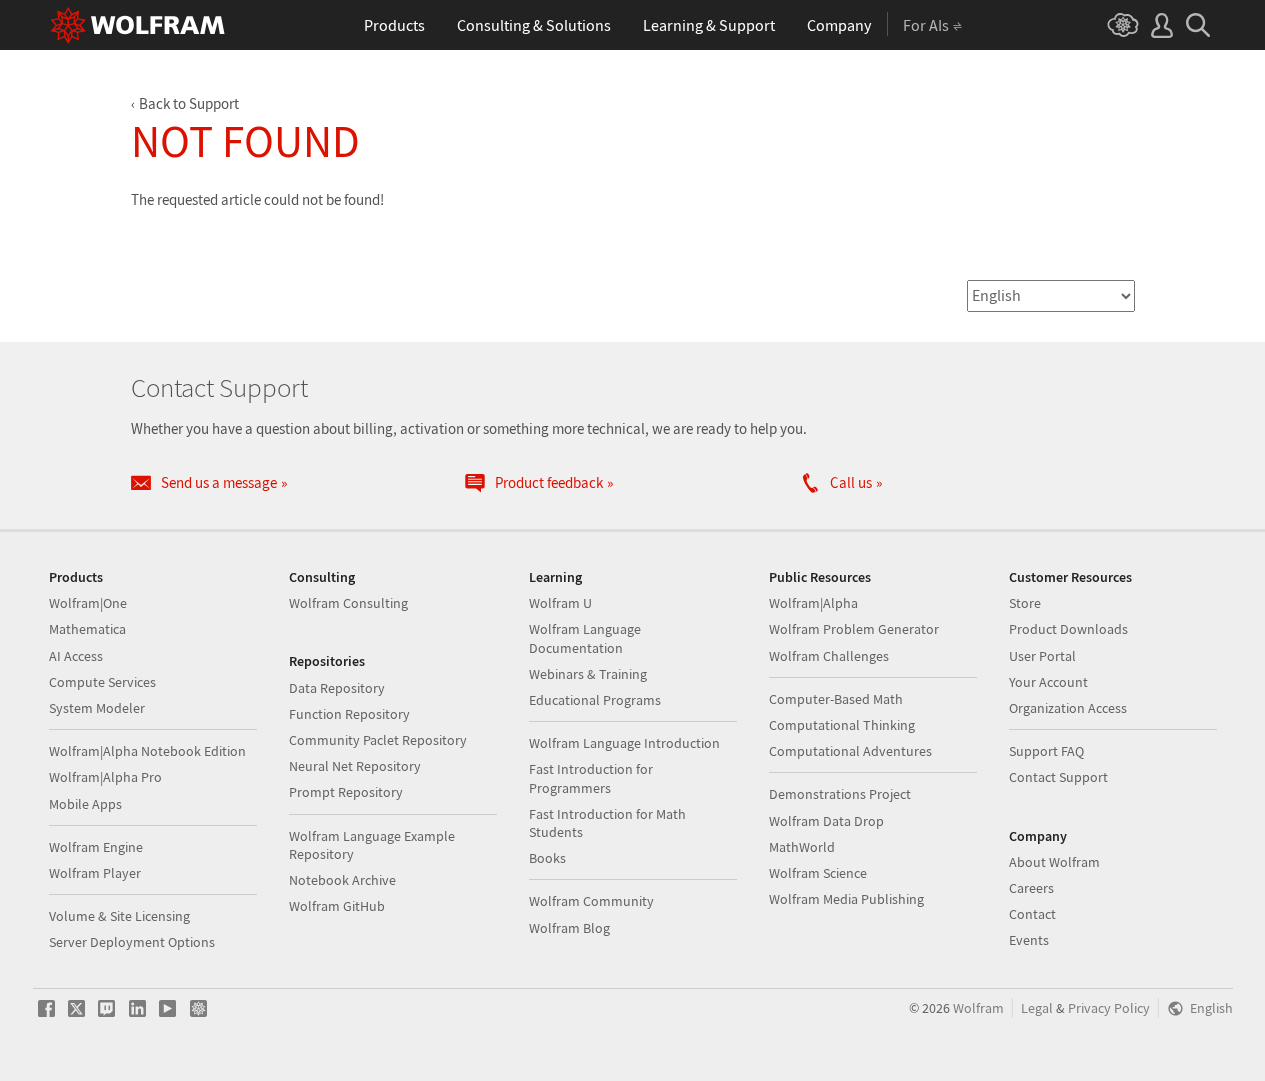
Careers (1031, 888)
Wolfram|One (88, 603)
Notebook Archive (342, 880)
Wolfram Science (818, 873)
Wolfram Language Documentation (585, 638)
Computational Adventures (850, 751)
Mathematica (87, 629)
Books (547, 858)
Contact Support (1058, 777)
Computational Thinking (842, 725)
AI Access (76, 656)
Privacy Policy (1109, 1008)
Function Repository (349, 714)
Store (1025, 603)
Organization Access (1068, 708)
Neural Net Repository (355, 766)
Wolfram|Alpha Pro (105, 777)
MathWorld (802, 847)
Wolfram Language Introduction (624, 743)
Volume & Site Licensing (119, 916)
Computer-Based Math (836, 699)
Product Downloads (1068, 629)
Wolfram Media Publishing (846, 899)
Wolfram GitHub (337, 906)
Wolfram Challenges (829, 656)
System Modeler (97, 708)
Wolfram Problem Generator (854, 629)
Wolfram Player (95, 873)
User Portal (1042, 656)
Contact (1032, 914)
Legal (1037, 1008)
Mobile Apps (85, 804)
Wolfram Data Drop (826, 821)
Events (1029, 940)
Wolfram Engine (96, 847)
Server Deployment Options (132, 942)
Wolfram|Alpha (813, 603)
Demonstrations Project (840, 794)
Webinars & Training (588, 674)
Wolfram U (560, 603)
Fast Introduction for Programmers (591, 778)
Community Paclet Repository (378, 740)
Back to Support (189, 103)
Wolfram (978, 1008)
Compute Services (102, 682)
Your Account (1048, 682)
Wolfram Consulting (348, 603)
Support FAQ (1046, 751)
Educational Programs (595, 700)
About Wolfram (1054, 862)
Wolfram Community (591, 901)
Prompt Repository (346, 792)
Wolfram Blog (569, 928)
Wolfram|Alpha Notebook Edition (147, 751)
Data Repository (337, 688)
